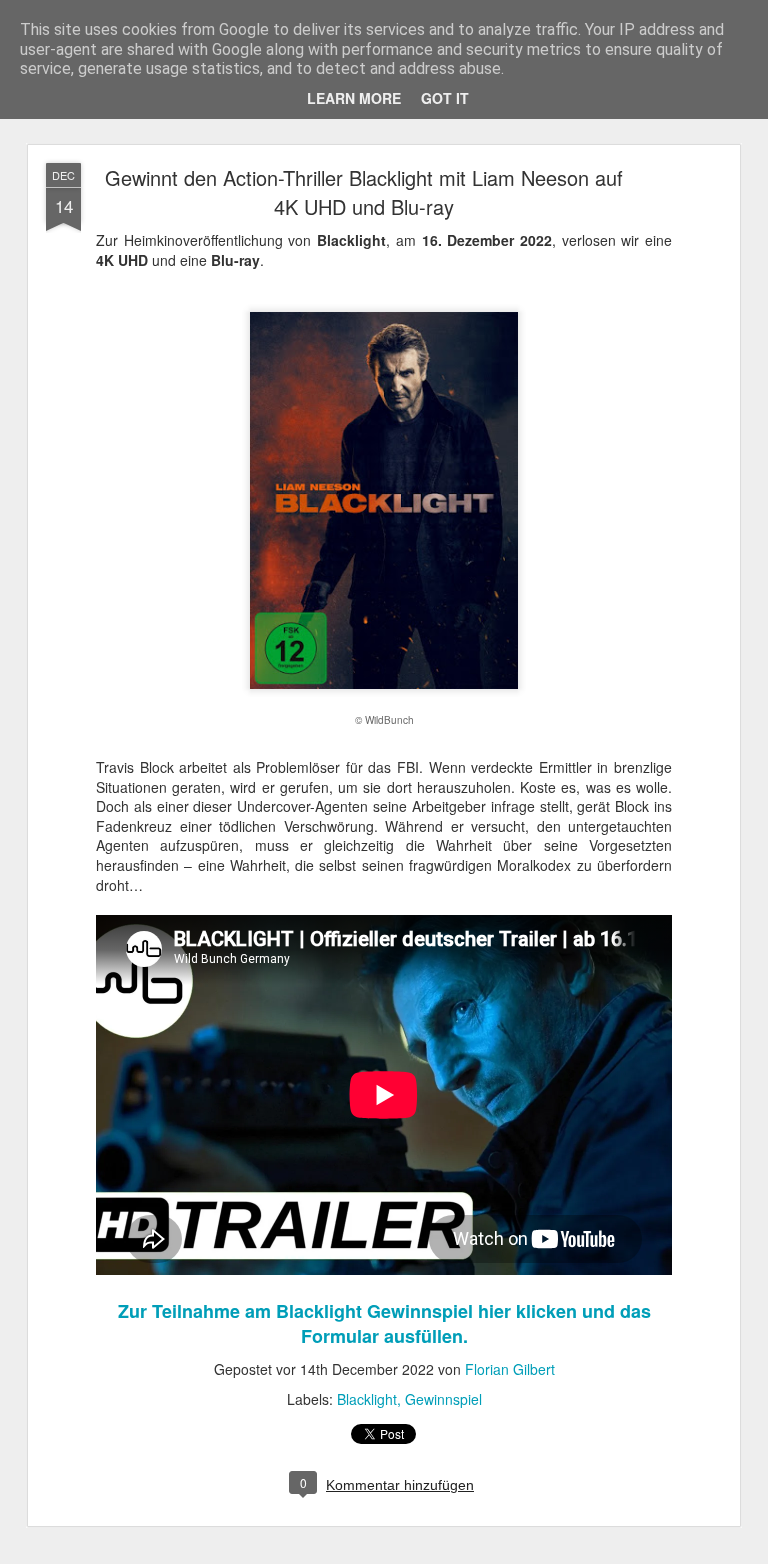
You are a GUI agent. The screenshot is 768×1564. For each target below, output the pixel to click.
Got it (445, 98)
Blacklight (367, 1399)
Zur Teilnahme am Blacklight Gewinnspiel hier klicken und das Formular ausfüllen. (384, 1323)
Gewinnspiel (443, 1399)
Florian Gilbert (510, 1369)
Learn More (354, 98)
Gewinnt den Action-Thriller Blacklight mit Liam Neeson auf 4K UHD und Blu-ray (364, 192)
